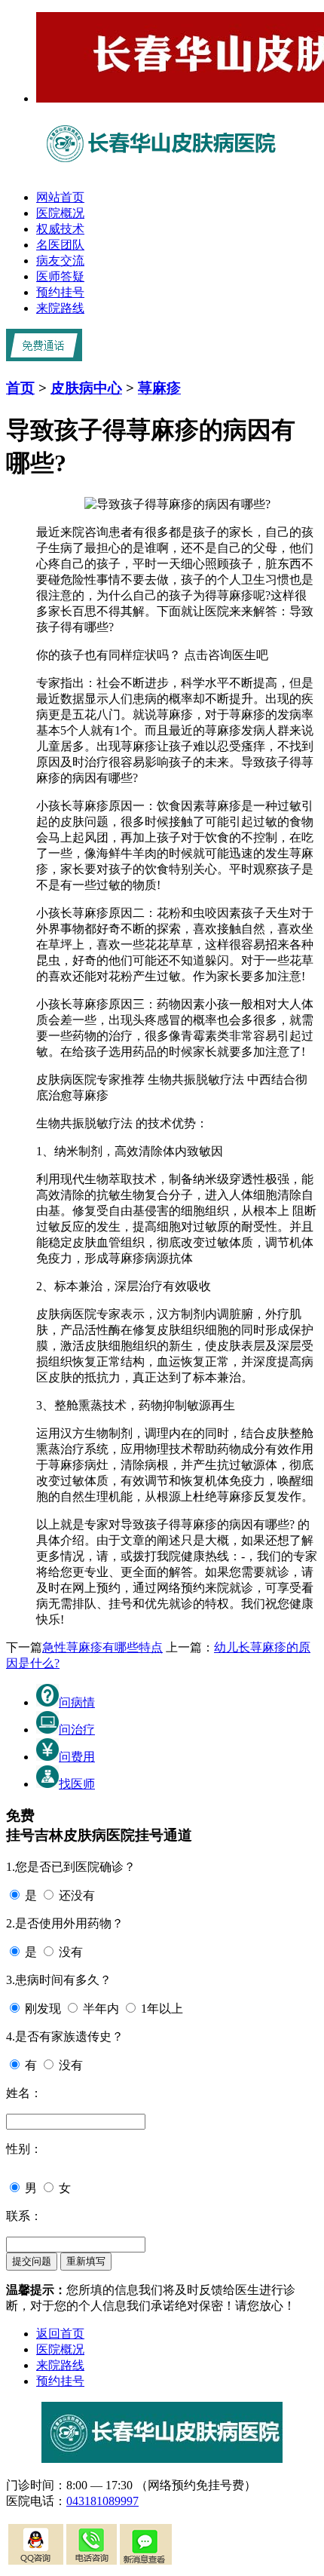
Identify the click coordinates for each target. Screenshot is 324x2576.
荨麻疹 (159, 388)
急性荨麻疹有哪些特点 (102, 1647)
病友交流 (60, 261)
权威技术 (60, 229)
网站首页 (60, 197)
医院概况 (60, 213)
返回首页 (60, 2334)
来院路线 (60, 308)
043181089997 (102, 2501)
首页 (20, 388)
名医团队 (60, 245)
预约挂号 (60, 292)
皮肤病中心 (86, 388)
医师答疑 (60, 276)
